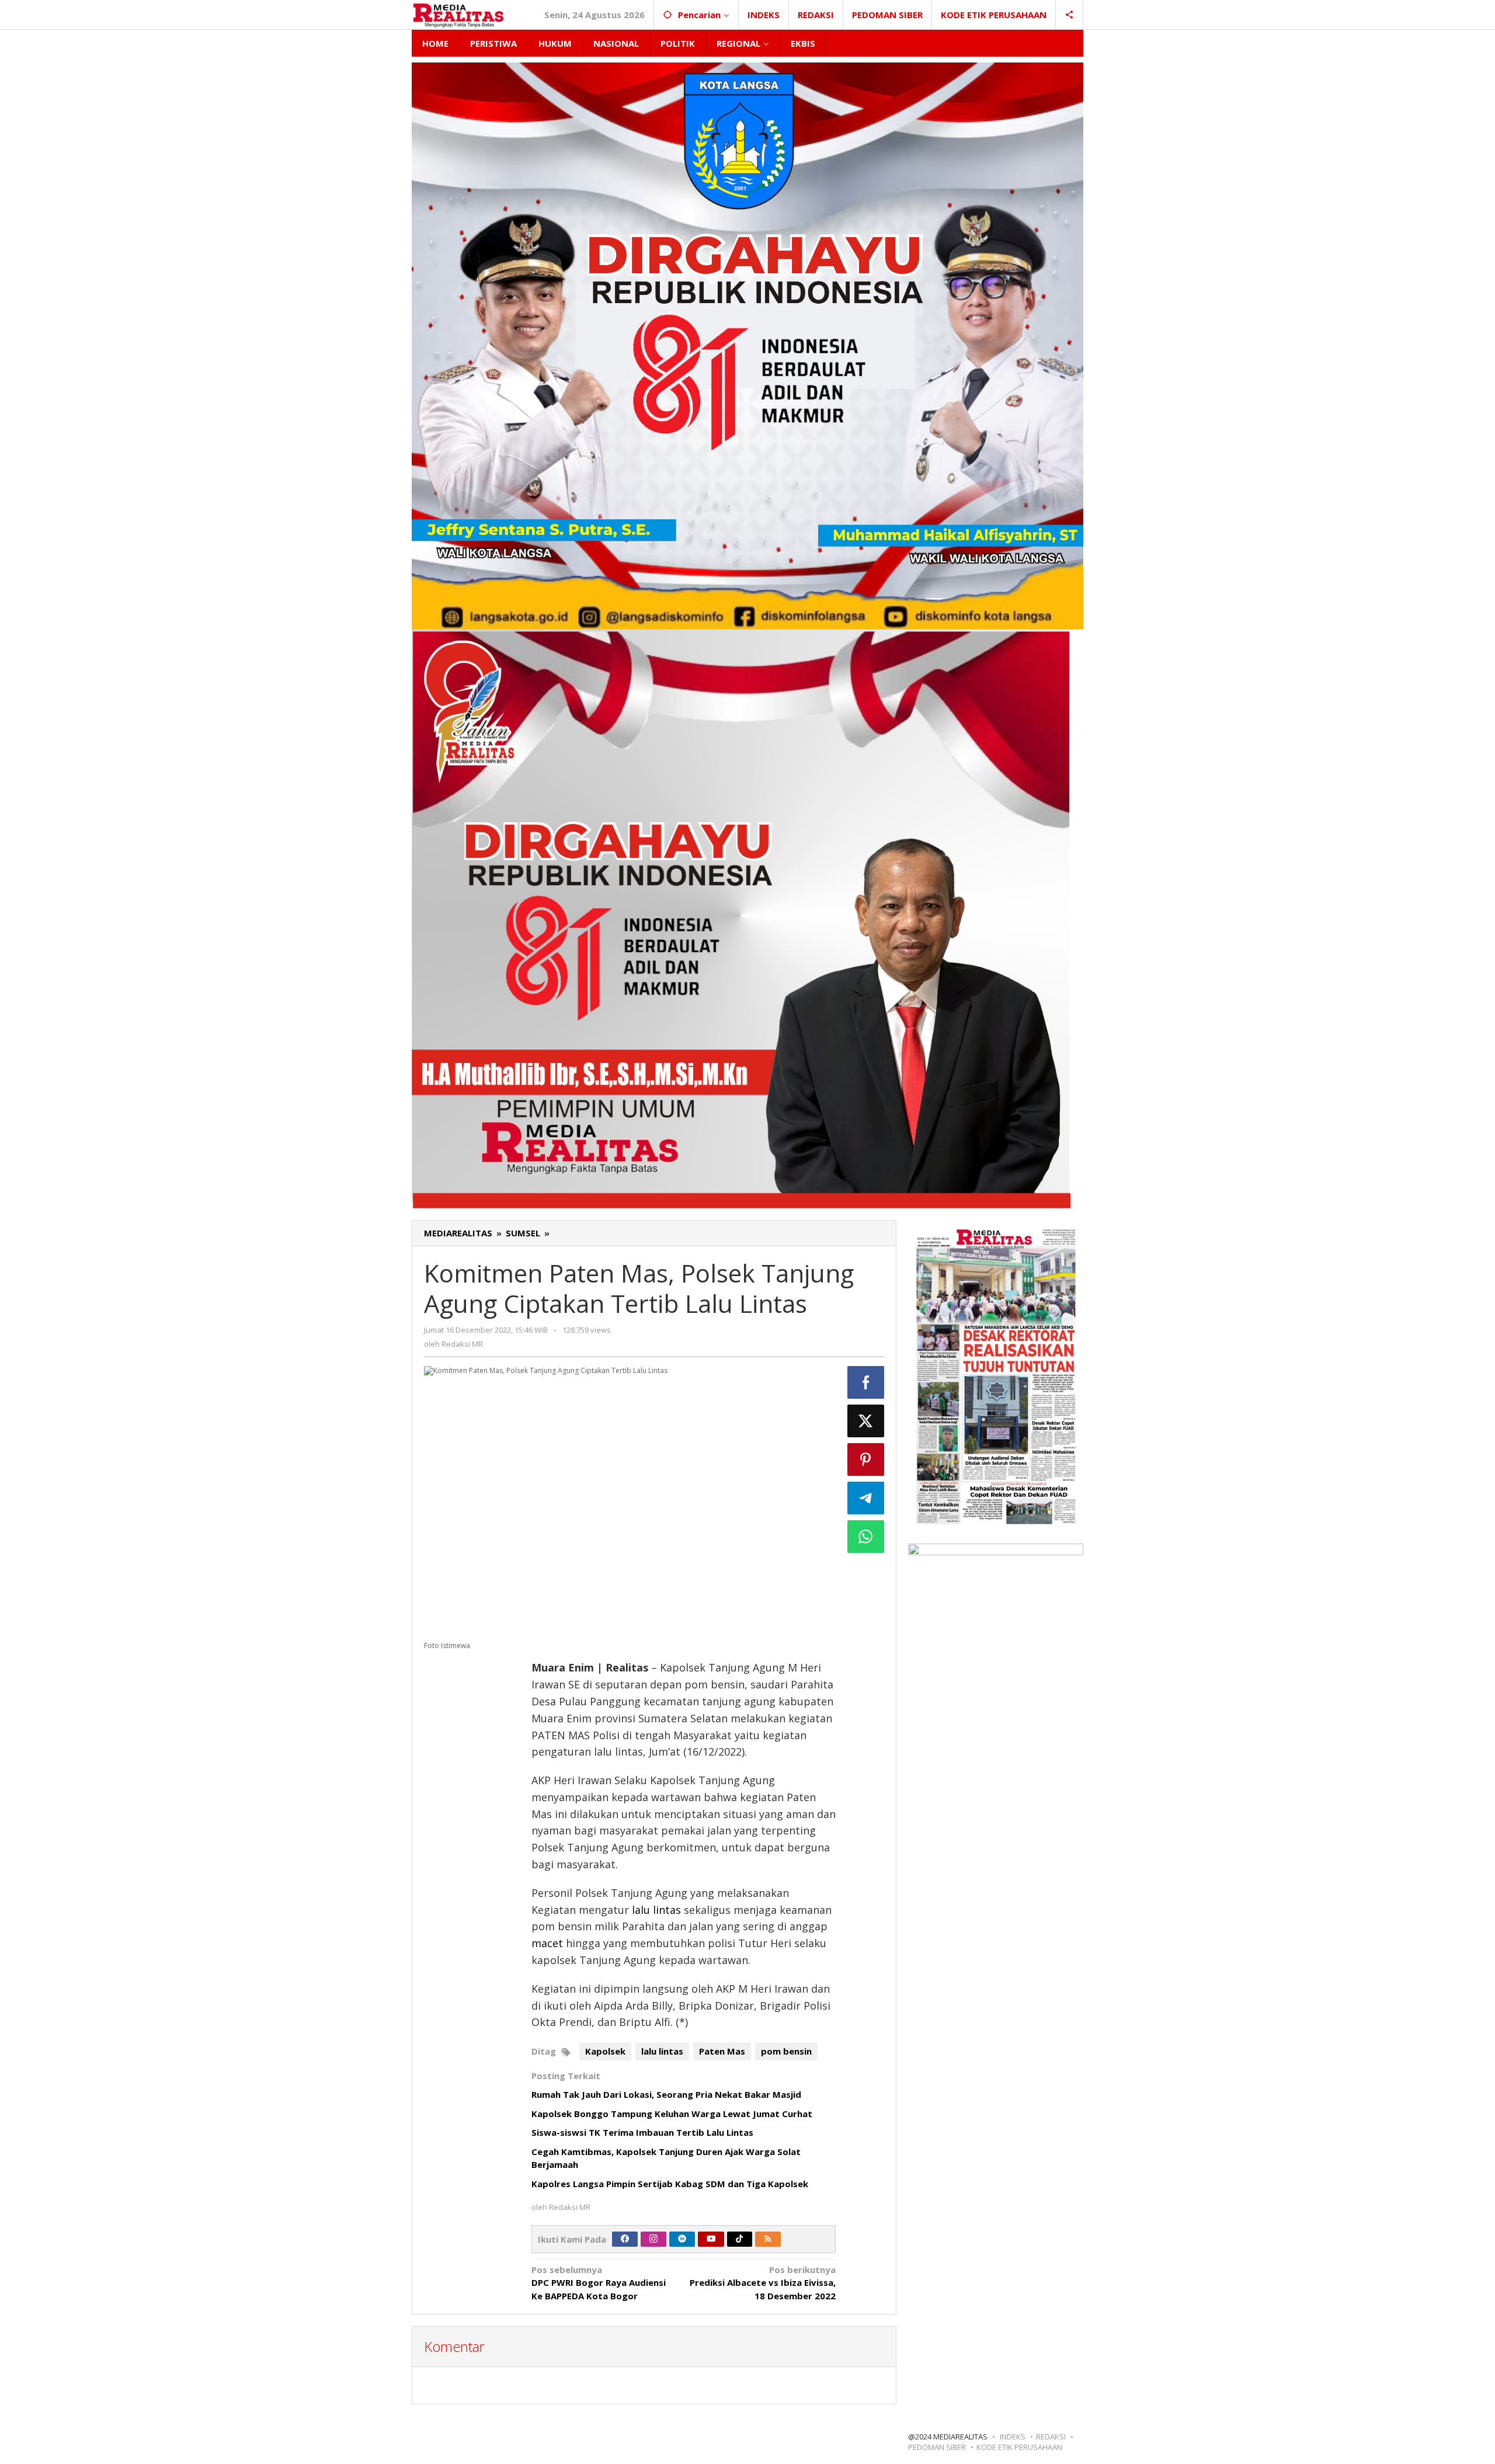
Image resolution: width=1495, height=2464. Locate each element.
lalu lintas (656, 1910)
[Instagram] (653, 2239)
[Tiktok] (739, 2239)
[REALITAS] (458, 15)
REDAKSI (1051, 2437)
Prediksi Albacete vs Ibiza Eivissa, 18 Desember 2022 (763, 2283)
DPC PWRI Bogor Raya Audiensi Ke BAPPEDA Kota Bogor (599, 2283)
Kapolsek (605, 2051)
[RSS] (768, 2239)
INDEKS (1013, 2437)
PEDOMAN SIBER (937, 2447)
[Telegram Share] (866, 1498)
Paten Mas (722, 2051)
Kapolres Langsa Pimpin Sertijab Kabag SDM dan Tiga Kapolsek (670, 2184)
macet (547, 1943)
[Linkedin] (682, 2239)
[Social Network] (1070, 15)
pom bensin (786, 2051)
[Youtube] (711, 2239)
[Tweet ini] (866, 1421)
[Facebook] (625, 2239)
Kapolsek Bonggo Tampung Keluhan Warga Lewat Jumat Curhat (672, 2114)
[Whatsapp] (866, 1537)
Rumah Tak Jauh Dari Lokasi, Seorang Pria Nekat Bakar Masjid (666, 2094)
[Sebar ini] (866, 1382)
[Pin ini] (866, 1459)
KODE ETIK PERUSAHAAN (1019, 2447)
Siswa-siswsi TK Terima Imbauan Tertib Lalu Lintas (642, 2132)
